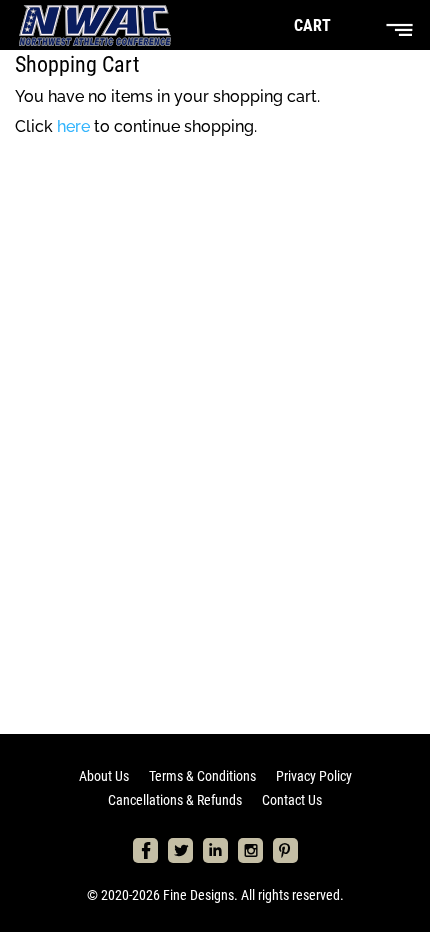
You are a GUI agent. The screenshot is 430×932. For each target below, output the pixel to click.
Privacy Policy (314, 776)
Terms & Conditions (202, 776)
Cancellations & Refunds (175, 800)
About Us (104, 776)
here (73, 126)
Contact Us (292, 800)
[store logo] (95, 25)
